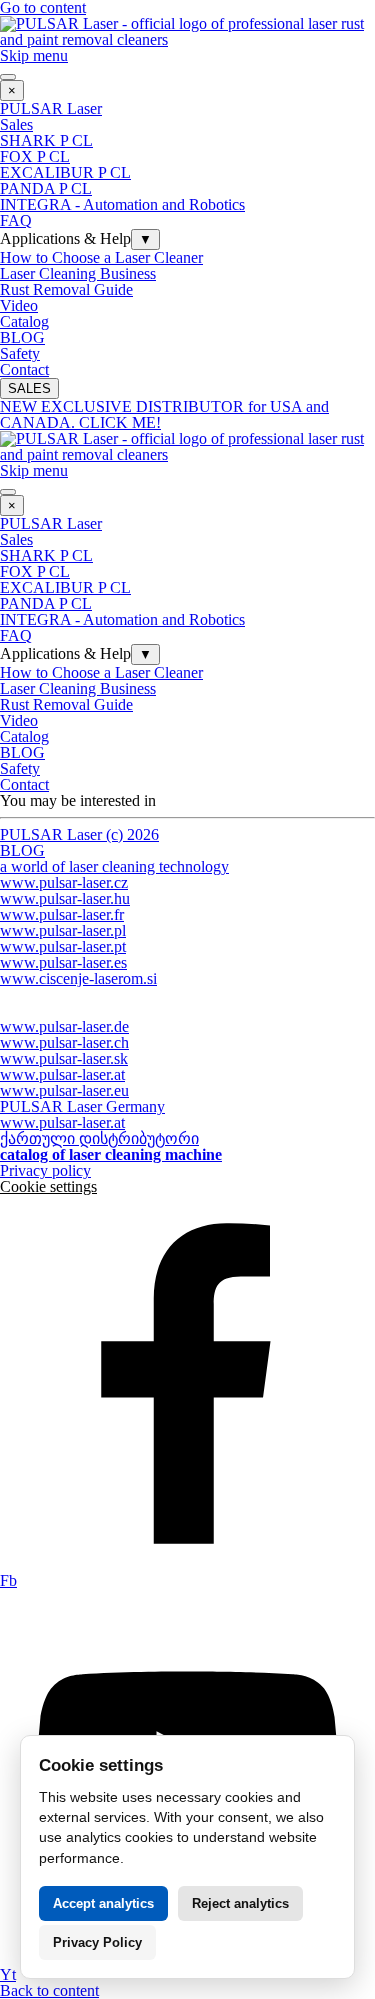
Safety (20, 353)
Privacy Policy (97, 1942)
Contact (24, 369)
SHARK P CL (46, 140)
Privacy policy (45, 1170)
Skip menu (34, 55)
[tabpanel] (187, 843)
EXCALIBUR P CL (65, 172)
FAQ (16, 220)
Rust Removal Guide (66, 289)
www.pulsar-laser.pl (63, 930)
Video (19, 305)
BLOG (22, 337)
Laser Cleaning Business (78, 273)
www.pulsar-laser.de (64, 1026)
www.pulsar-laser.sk (64, 1058)
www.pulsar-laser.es (63, 962)
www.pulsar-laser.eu (64, 1090)
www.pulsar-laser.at (62, 1074)
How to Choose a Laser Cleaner (101, 257)
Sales (16, 124)
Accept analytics (103, 1903)
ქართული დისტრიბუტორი (99, 1138)
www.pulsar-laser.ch (64, 1042)
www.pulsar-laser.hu (65, 898)
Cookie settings (48, 1186)
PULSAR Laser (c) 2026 (79, 834)
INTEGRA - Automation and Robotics (122, 204)
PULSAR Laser (51, 108)
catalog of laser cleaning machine (111, 1154)
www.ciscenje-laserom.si (78, 978)
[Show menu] (8, 77)
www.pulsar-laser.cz (64, 882)
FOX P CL (35, 156)
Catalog (24, 321)
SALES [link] (29, 388)
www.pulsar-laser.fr (62, 914)
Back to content (49, 1990)
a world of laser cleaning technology (114, 866)
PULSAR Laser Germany (82, 1106)
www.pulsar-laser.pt (63, 946)
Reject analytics (240, 1903)
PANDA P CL (46, 188)
